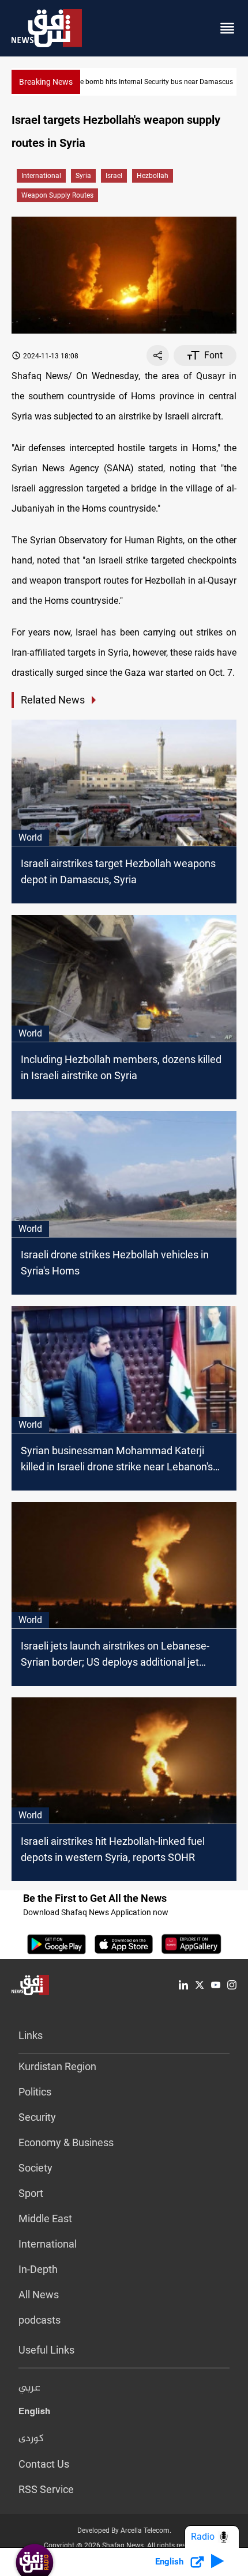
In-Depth (38, 2269)
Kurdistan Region (57, 2066)
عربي (29, 2388)
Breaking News (46, 82)
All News (39, 2295)
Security (37, 2117)
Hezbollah (153, 176)
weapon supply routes (57, 195)
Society (35, 2168)
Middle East (45, 2218)
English (34, 2414)
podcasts (40, 2320)
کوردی (31, 2439)
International (41, 176)
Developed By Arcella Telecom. (124, 2530)
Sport (31, 2193)
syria (83, 176)
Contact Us (44, 2464)
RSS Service (46, 2489)
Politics (35, 2092)
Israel (114, 176)
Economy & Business (66, 2142)
